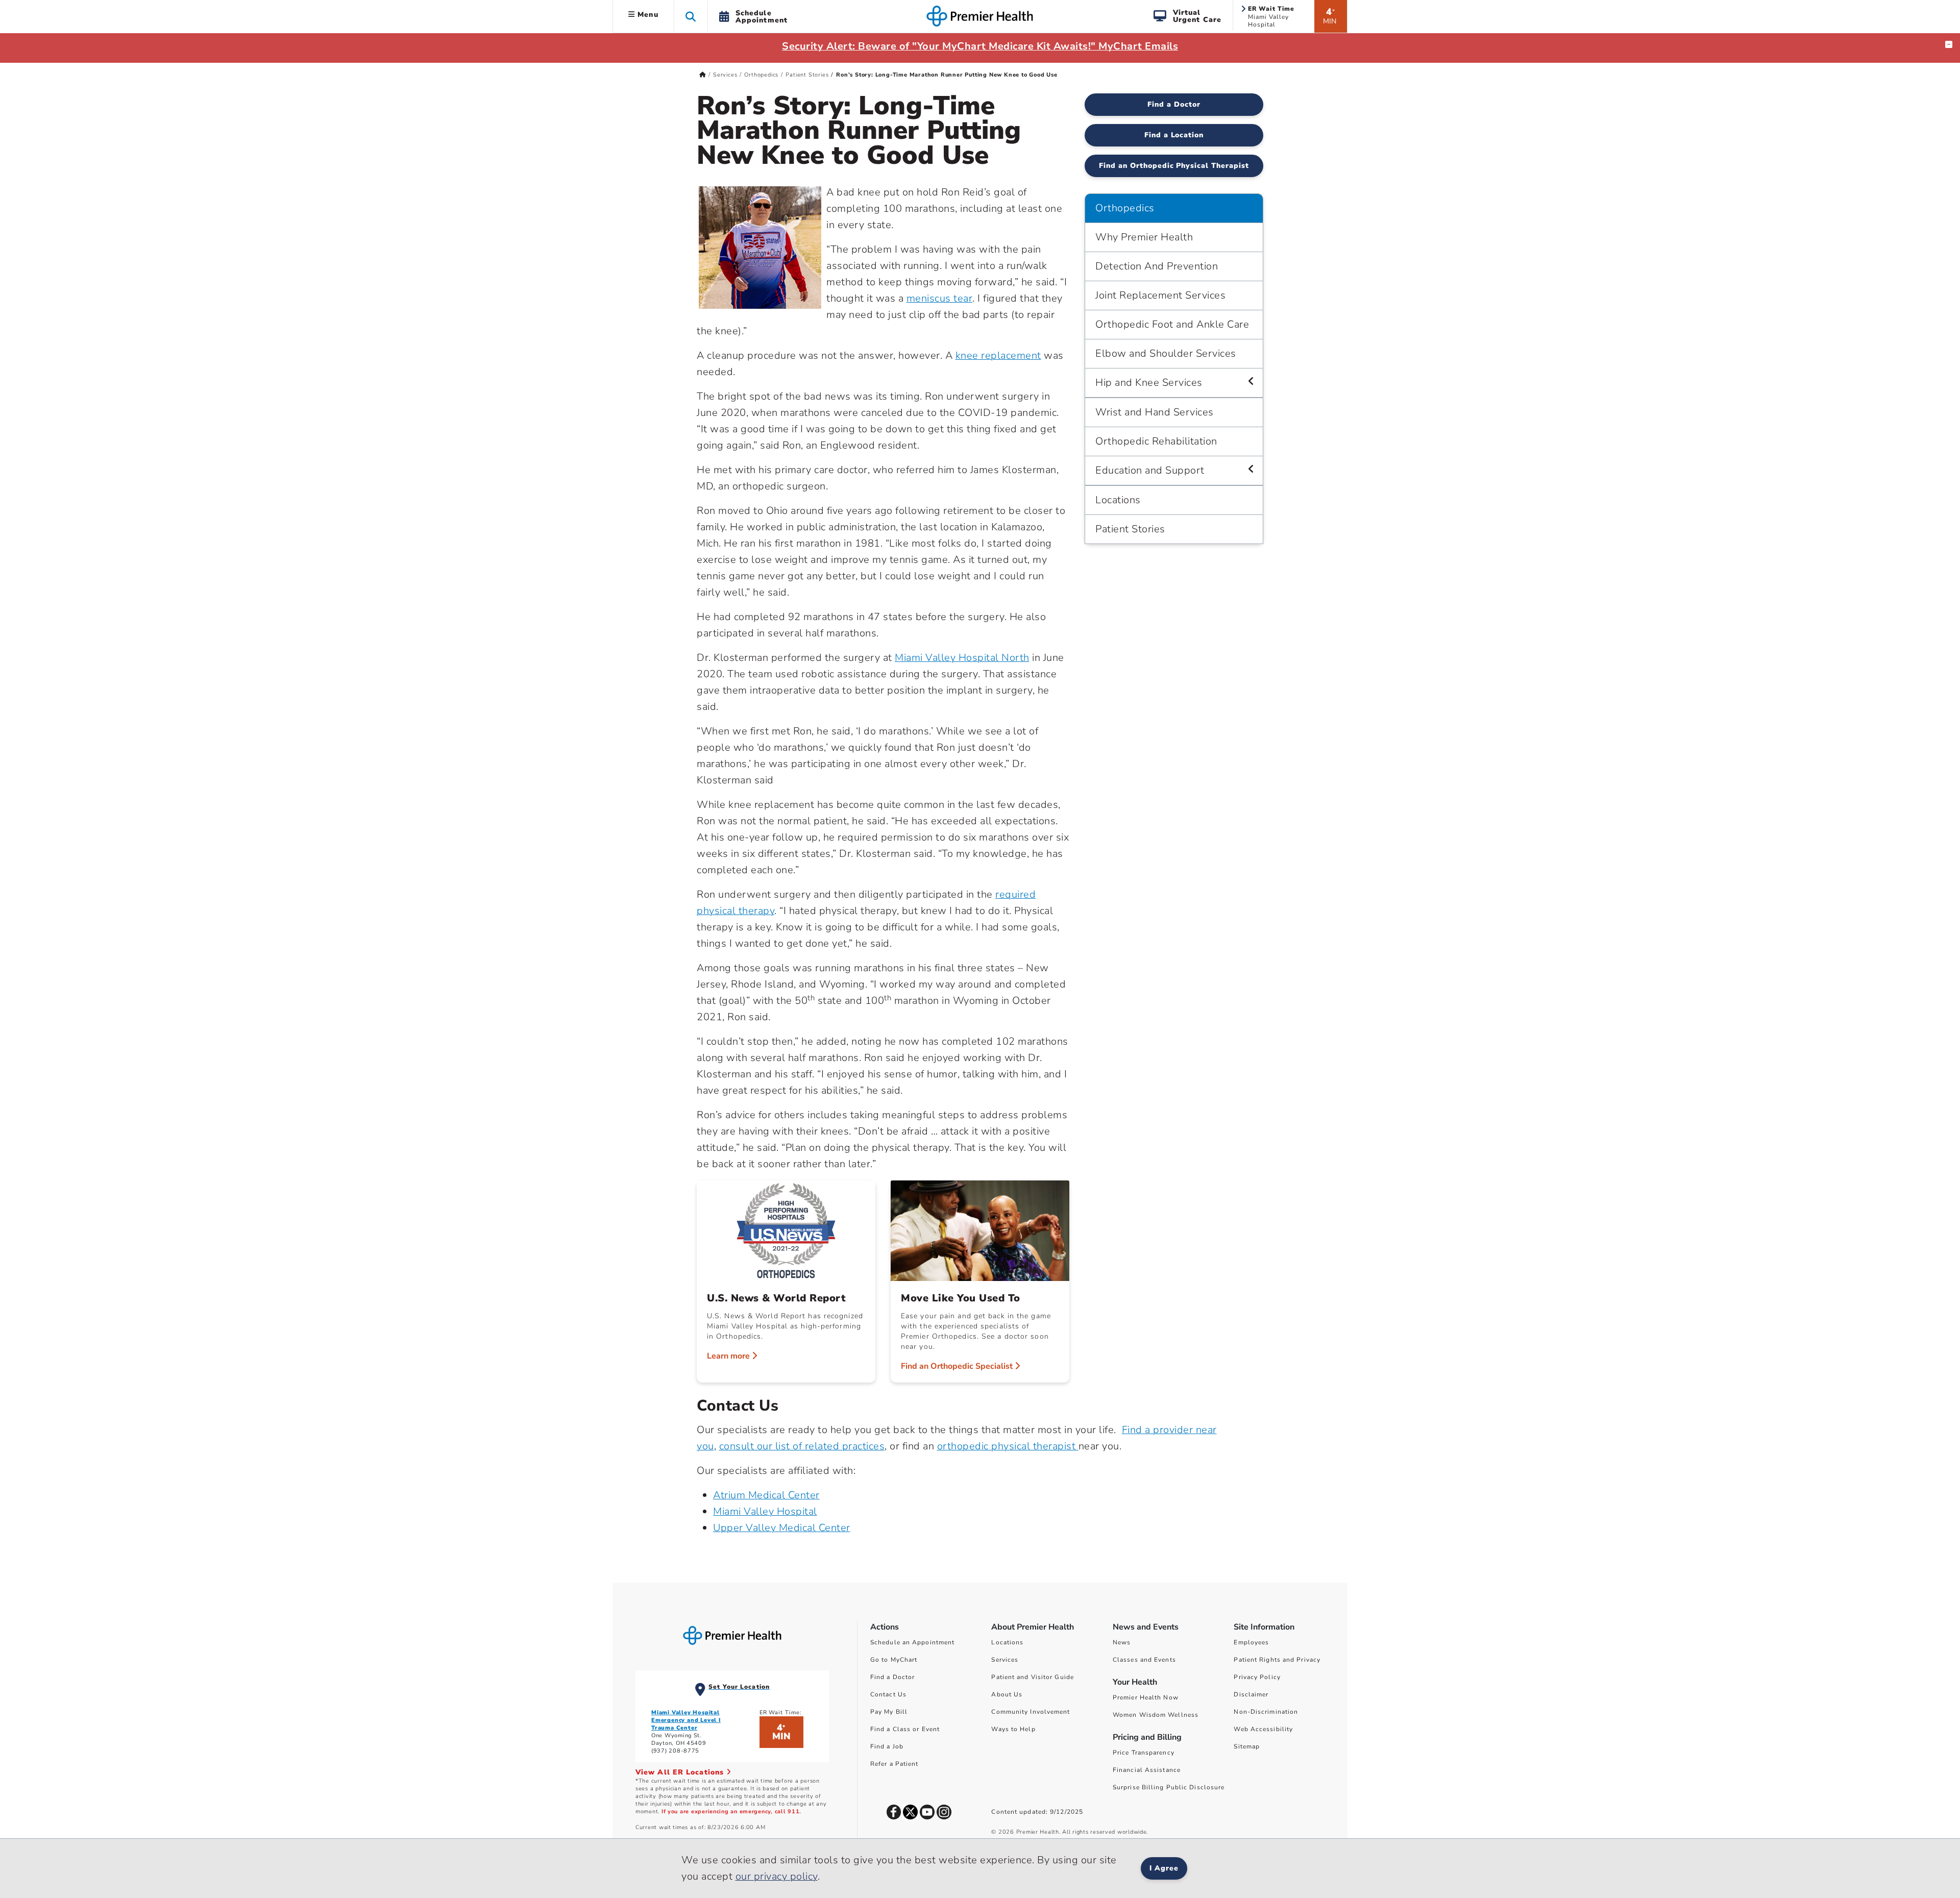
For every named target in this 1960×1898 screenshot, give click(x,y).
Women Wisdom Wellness (1156, 1715)
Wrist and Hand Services (1155, 412)
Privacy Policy (1257, 1677)
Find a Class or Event (905, 1729)
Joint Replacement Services (1160, 295)
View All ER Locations (681, 1772)
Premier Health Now (1146, 1697)
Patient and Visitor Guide (1033, 1677)
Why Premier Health (1144, 237)
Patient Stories (807, 75)
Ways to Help (1013, 1729)
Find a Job (887, 1746)
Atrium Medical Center (766, 1495)
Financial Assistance (1147, 1770)
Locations (1118, 500)
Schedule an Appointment (912, 1642)
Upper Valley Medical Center (782, 1528)
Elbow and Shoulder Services (1166, 353)
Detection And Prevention (1157, 266)
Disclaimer (1251, 1694)
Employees (1251, 1642)
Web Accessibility (1263, 1729)
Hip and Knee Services (1149, 383)
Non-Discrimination (1266, 1712)
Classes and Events (1144, 1660)
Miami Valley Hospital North (962, 658)
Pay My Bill (889, 1712)
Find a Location (1174, 135)
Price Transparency (1144, 1753)
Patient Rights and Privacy (1277, 1660)
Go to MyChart (894, 1660)
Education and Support (1150, 470)
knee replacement (998, 355)
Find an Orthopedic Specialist (958, 1366)
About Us (1007, 1694)
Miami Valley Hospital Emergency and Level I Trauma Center (686, 1720)
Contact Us (888, 1694)
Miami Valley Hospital (765, 1511)
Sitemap (1247, 1746)
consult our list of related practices (802, 1446)
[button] (691, 16)
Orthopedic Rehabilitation (1156, 441)
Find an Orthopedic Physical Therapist (1174, 166)
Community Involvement (1031, 1712)
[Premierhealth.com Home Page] (703, 75)
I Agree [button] (1164, 1868)
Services (725, 75)
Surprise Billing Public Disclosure (1169, 1787)
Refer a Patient (895, 1764)
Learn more (729, 1356)
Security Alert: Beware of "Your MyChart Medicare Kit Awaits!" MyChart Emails (980, 46)
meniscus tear (940, 298)
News (1122, 1642)
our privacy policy (777, 1876)
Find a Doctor (1174, 104)
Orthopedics (761, 75)
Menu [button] (647, 15)
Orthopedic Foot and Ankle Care (1172, 324)
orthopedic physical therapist (1008, 1446)
